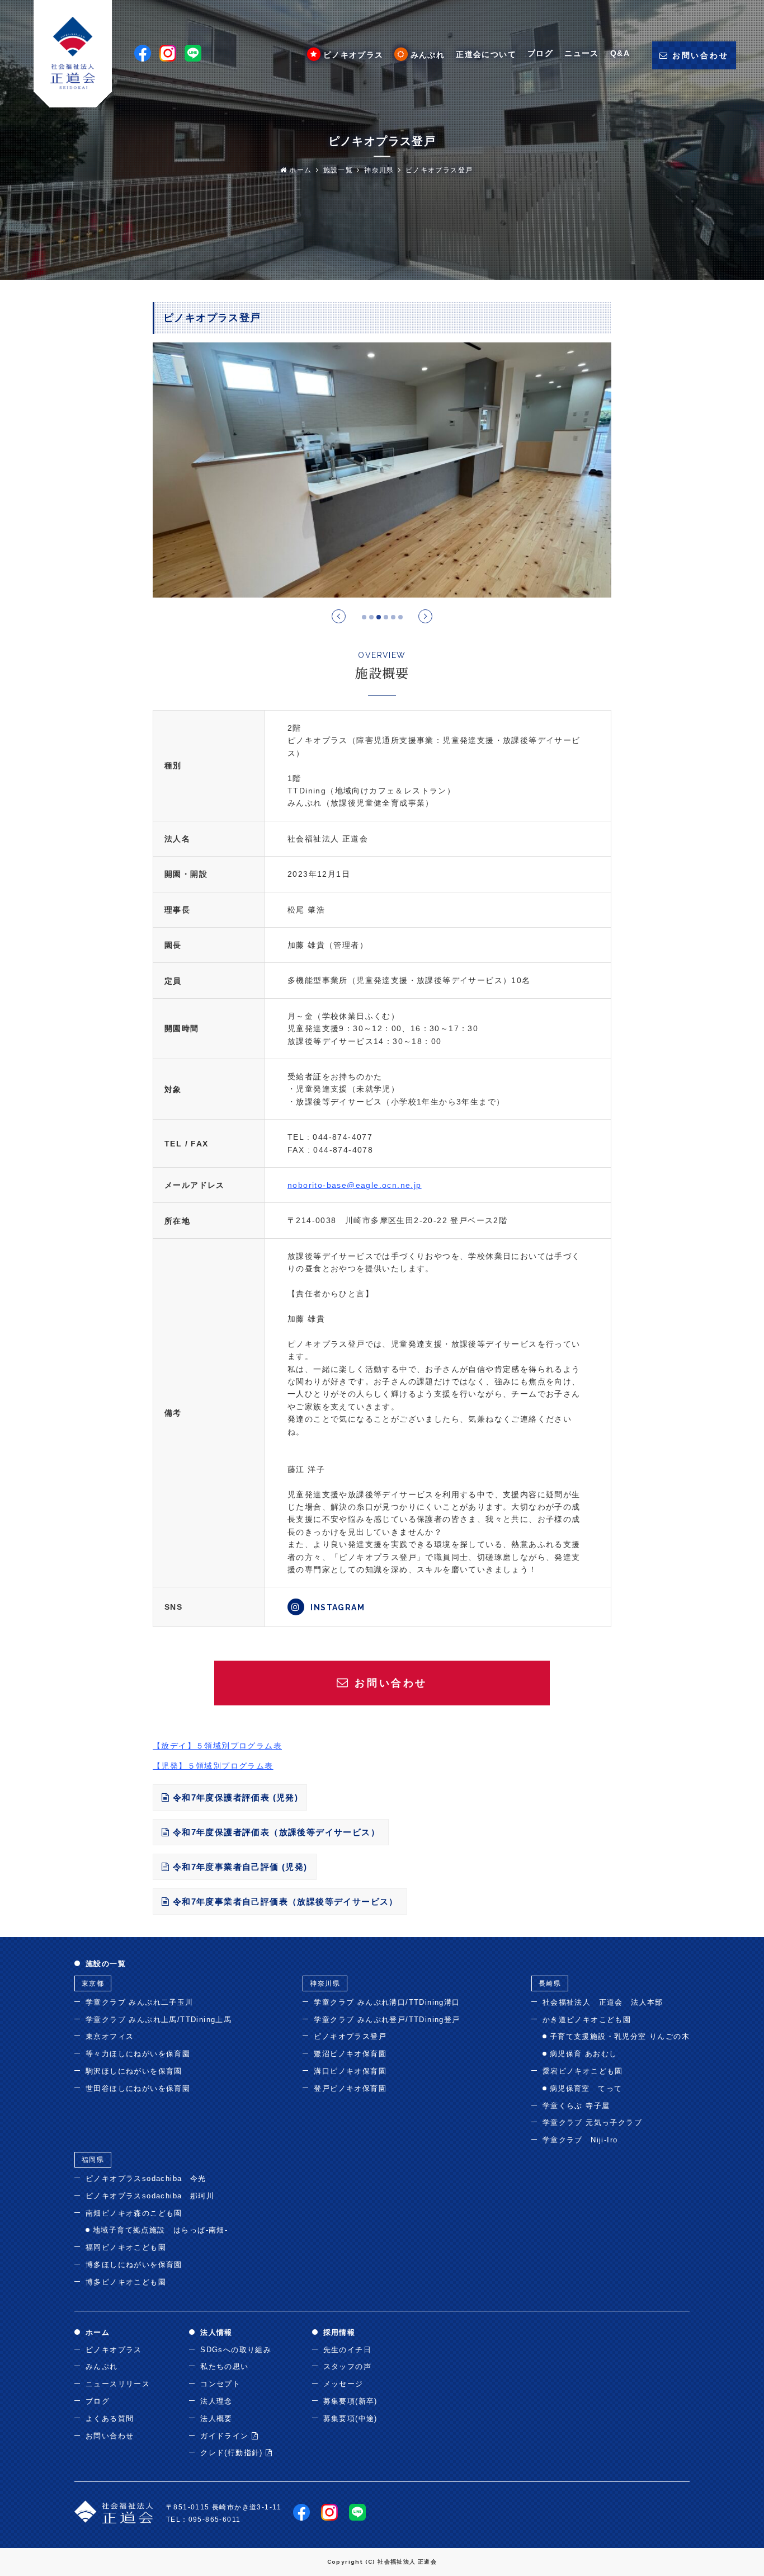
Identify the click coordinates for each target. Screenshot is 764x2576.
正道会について (486, 54)
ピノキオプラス (353, 55)
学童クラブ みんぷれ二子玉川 (140, 2002)
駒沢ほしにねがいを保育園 (134, 2071)
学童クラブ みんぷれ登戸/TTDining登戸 (387, 2020)
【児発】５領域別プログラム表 (213, 1766)
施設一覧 (338, 170)
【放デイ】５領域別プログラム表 (217, 1746)
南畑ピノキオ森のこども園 (134, 2213)
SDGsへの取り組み (236, 2350)
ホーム (300, 170)
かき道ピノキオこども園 (587, 2020)
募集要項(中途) (350, 2418)
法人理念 (216, 2401)
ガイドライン (226, 2436)
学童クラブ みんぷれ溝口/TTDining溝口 (387, 2002)
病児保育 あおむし (584, 2054)
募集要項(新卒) (350, 2401)
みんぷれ (428, 55)
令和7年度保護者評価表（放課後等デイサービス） (275, 1832)
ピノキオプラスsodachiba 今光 (146, 2178)
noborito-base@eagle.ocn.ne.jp (355, 1185)
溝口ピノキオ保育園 (350, 2071)
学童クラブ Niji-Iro (580, 2140)
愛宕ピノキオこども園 (583, 2071)
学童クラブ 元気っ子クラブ (592, 2123)
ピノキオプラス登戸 (439, 170)
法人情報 (216, 2332)
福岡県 (93, 2160)
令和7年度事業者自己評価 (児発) (238, 1867)
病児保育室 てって (586, 2088)
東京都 (93, 1983)
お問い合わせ (110, 2436)
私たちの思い (224, 2366)
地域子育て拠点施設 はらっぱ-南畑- (160, 2230)
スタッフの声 (347, 2366)
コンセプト (220, 2384)
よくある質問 (110, 2418)
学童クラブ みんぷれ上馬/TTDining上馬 (159, 2020)
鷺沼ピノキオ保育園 (350, 2054)
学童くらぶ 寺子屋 (576, 2106)
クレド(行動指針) (233, 2453)
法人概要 (216, 2418)
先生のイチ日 (347, 2350)
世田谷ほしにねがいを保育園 (138, 2088)
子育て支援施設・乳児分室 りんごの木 (620, 2036)
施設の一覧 (106, 1964)
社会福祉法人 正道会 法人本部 (603, 2002)
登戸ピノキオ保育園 (350, 2088)
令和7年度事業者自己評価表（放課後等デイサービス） (284, 1902)
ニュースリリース (118, 2384)
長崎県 (550, 1983)
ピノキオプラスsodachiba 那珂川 (150, 2196)
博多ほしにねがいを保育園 (134, 2265)
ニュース (582, 53)
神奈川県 (379, 170)
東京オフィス (110, 2036)
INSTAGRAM (336, 1607)
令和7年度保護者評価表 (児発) (234, 1797)
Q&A (620, 53)
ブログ (540, 53)
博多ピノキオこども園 (126, 2282)
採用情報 (339, 2332)
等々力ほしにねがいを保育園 (138, 2054)
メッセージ (343, 2384)
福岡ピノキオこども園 (126, 2247)
